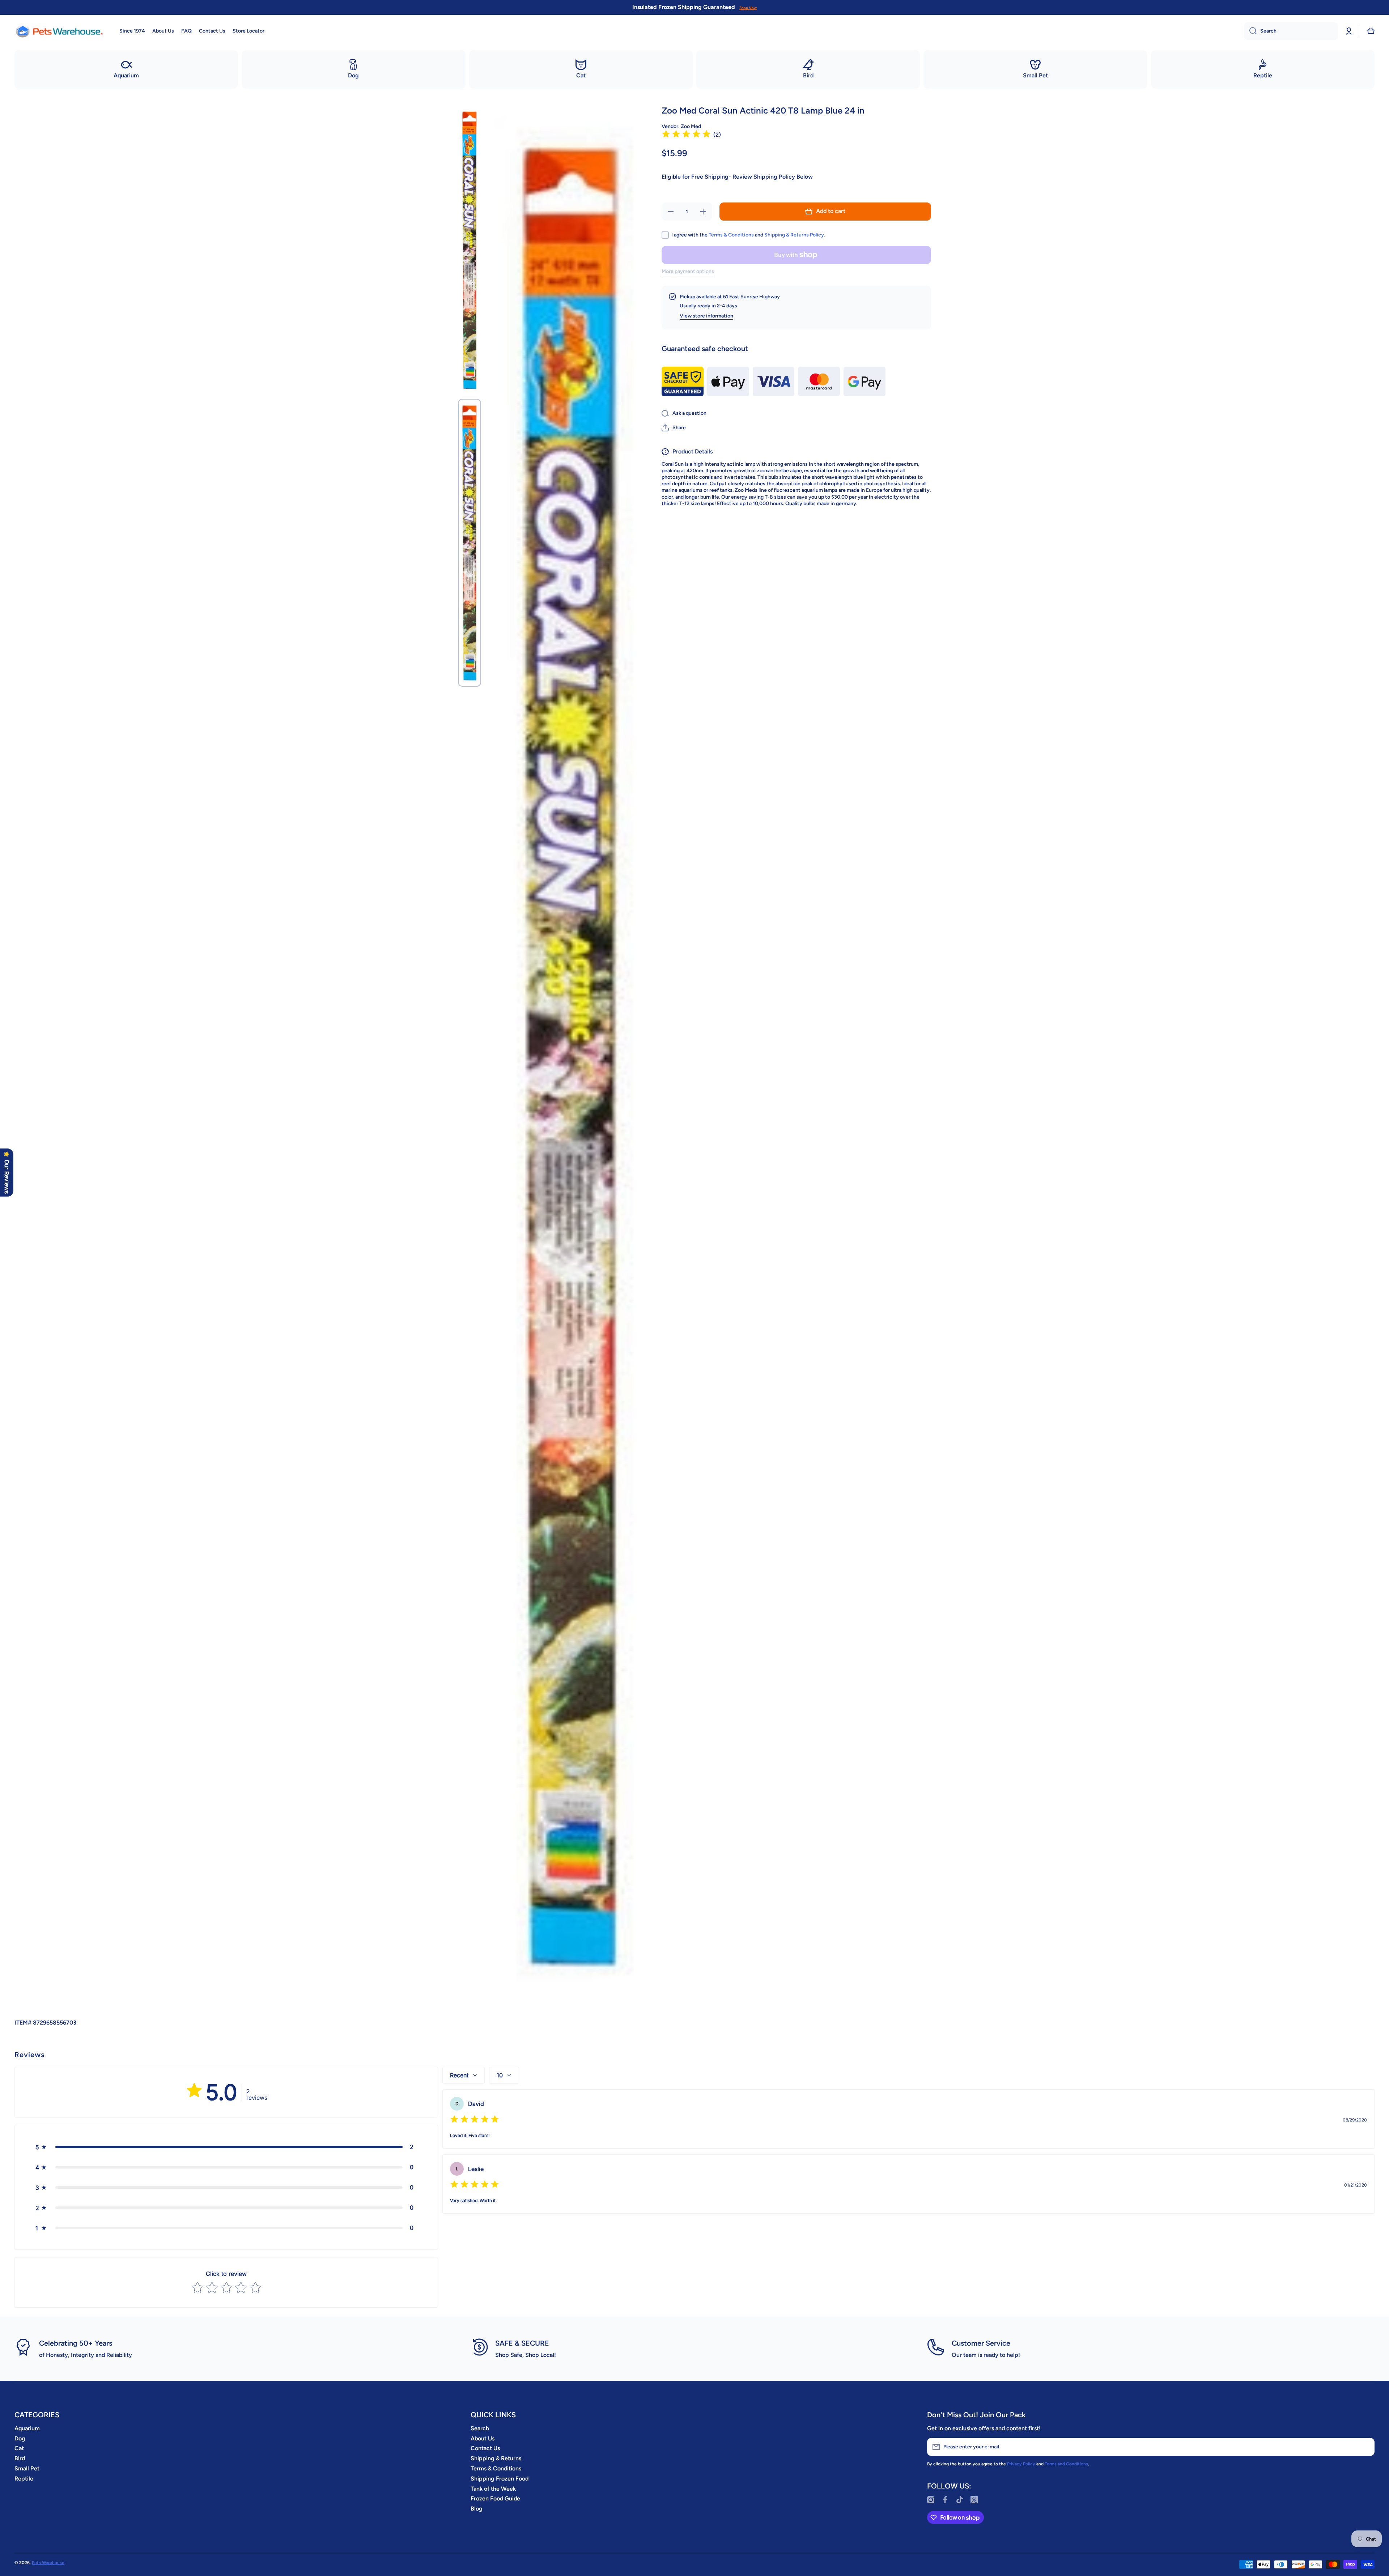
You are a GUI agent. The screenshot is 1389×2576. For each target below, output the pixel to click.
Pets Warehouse (48, 2563)
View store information (706, 316)
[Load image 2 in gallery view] (470, 543)
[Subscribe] (1365, 2447)
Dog (20, 2438)
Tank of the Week (493, 2489)
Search (480, 2428)
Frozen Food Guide (495, 2498)
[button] (1371, 31)
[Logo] (60, 31)
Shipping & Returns (496, 2458)
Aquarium (27, 2428)
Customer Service (981, 2343)
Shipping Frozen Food (500, 2479)
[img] (686, 135)
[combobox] (1291, 31)
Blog (477, 2509)
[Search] (1250, 31)
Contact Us (485, 2448)
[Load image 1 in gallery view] (470, 250)
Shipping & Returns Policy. (795, 235)
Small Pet (27, 2468)
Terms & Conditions (731, 235)
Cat (19, 2448)
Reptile (24, 2479)
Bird (20, 2458)
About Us (483, 2438)
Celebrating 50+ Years (76, 2343)
